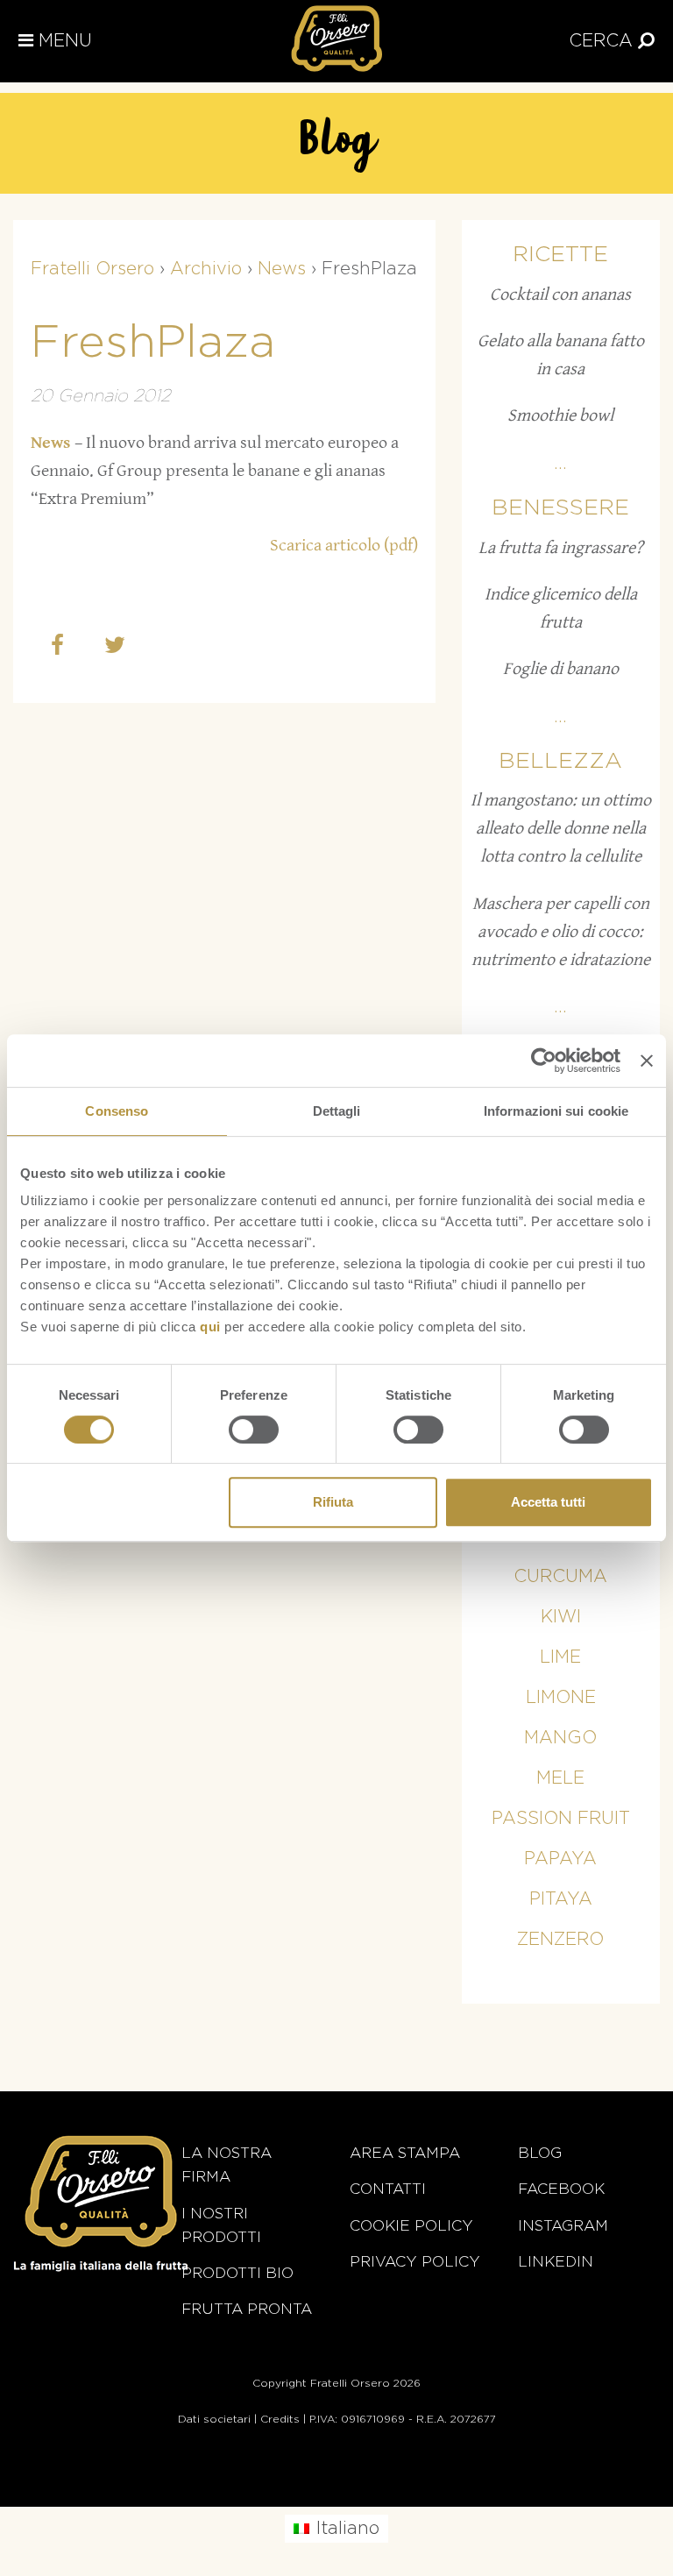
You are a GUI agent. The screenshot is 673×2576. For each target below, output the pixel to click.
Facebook (561, 2189)
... (560, 464)
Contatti (388, 2189)
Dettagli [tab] (337, 1111)
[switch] (254, 1430)
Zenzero (560, 1940)
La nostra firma (227, 2165)
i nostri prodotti (221, 2225)
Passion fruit (561, 1819)
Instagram (563, 2226)
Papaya (560, 1859)
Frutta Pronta (247, 2309)
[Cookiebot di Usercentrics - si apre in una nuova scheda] (544, 1061)
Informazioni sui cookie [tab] (556, 1111)
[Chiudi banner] (647, 1061)
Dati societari (214, 2419)
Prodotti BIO (237, 2273)
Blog (540, 2153)
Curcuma (560, 1577)
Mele (560, 1778)
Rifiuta (333, 1502)
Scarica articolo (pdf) (344, 546)
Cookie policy (411, 2226)
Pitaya (561, 1899)
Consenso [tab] (117, 1111)
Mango (560, 1738)
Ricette (560, 255)
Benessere (560, 508)
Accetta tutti (548, 1502)
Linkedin (556, 2262)
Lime (560, 1657)
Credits (280, 2419)
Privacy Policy (415, 2262)
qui (210, 1327)
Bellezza (560, 761)
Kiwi (561, 1617)
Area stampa (405, 2153)
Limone (561, 1698)
